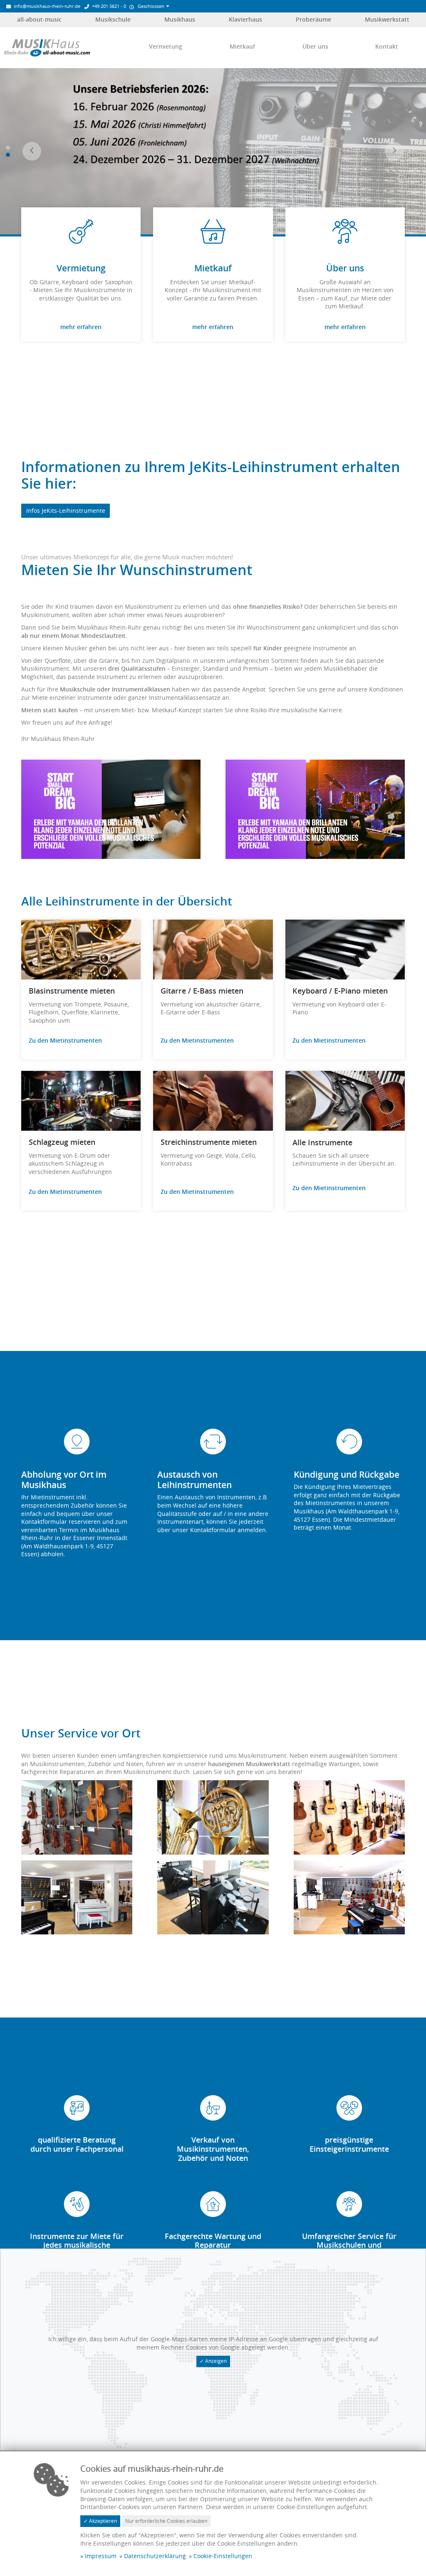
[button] (32, 151)
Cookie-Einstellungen (223, 2556)
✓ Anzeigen (213, 2361)
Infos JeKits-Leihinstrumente (66, 511)
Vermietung (166, 46)
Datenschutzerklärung (155, 2556)
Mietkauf (242, 46)
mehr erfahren (81, 327)
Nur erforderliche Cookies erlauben (166, 2521)
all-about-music (39, 19)
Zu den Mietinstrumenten (65, 1040)
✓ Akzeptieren (100, 2521)
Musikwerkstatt (387, 19)
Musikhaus (180, 19)
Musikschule (113, 19)
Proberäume (313, 19)
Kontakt (387, 46)
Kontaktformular (214, 1530)
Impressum (101, 2556)
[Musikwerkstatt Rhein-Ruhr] (47, 47)
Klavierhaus (245, 19)
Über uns (315, 46)
